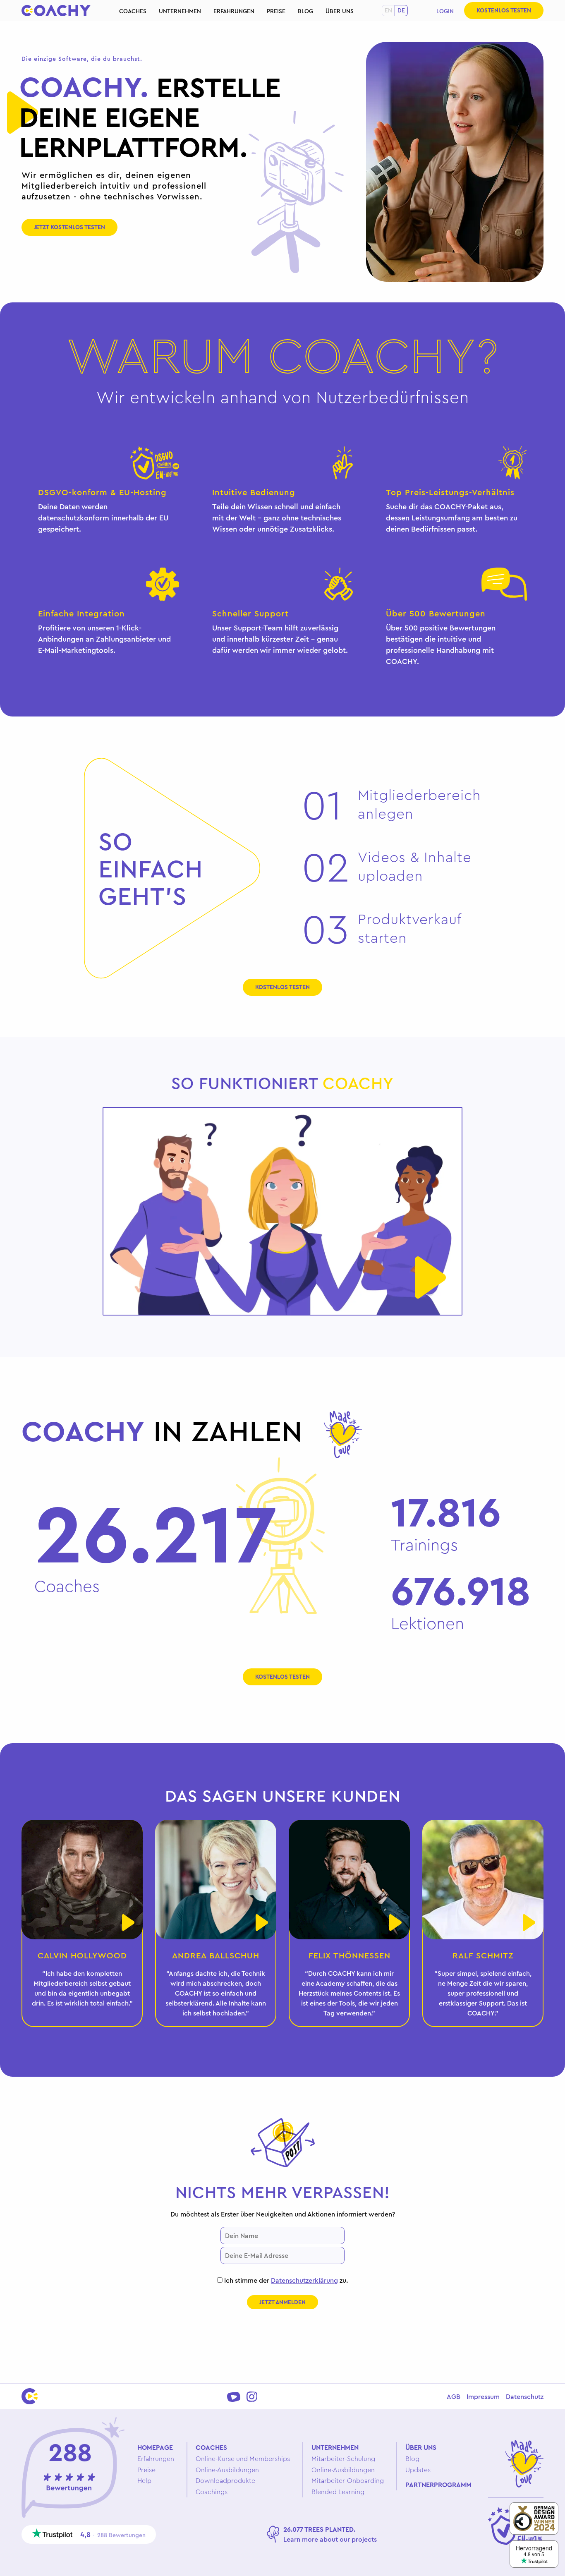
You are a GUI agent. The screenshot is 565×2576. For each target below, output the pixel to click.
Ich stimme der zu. (285, 2280)
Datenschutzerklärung (304, 2280)
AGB (454, 2396)
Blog (305, 11)
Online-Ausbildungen (227, 2470)
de (401, 10)
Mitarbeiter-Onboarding (348, 2480)
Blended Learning (338, 2492)
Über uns (340, 11)
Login (445, 11)
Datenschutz (525, 2396)
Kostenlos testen (504, 10)
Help (144, 2480)
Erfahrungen (234, 11)
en (388, 10)
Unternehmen (180, 11)
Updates (418, 2470)
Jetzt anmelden (282, 2302)
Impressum (483, 2396)
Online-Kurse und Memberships (243, 2459)
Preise (276, 11)
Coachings (212, 2492)
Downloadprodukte (225, 2480)
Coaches (133, 11)
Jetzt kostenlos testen (69, 227)
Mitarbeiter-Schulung (343, 2459)
